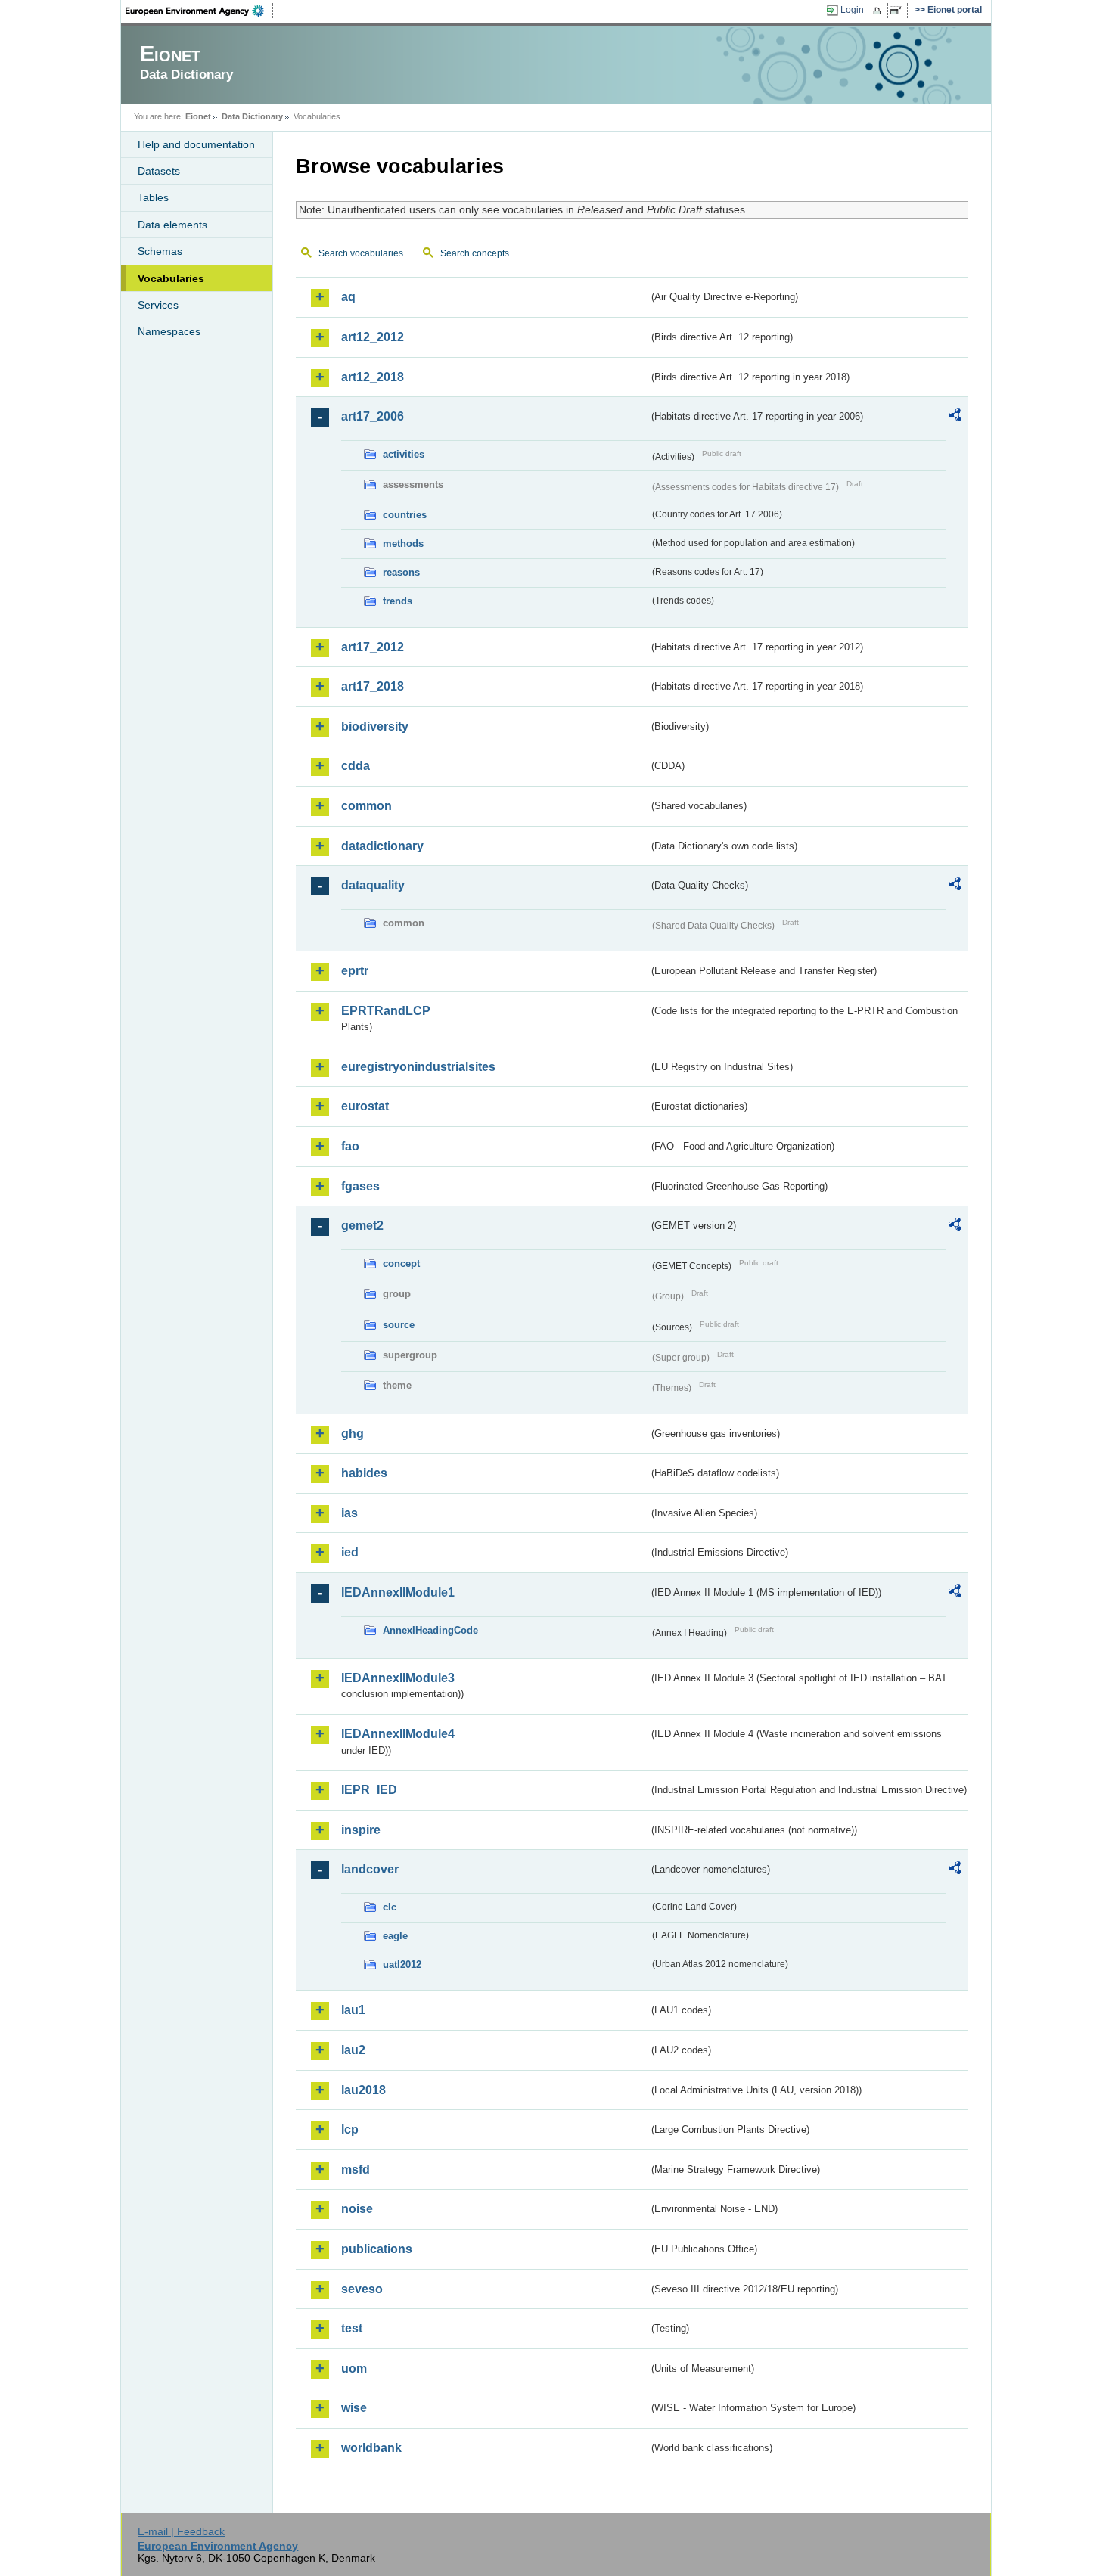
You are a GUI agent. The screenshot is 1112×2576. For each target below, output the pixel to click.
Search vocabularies (361, 253)
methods (403, 543)
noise (357, 2209)
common (367, 806)
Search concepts (475, 253)
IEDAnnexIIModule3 (398, 1678)
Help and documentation (196, 144)
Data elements (172, 225)
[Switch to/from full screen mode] (899, 11)
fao (350, 1146)
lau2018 (363, 2090)
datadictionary (382, 846)
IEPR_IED (369, 1790)
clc (390, 1907)
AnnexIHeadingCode (430, 1630)
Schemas (160, 251)
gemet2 (362, 1226)
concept (401, 1263)
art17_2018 (373, 686)
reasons (401, 572)
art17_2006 (373, 416)
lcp (350, 2129)
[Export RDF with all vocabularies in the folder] (955, 417)
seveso (362, 2289)
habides (364, 1473)
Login (852, 10)
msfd (356, 2169)
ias (349, 1513)
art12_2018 (373, 377)
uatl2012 (402, 1965)
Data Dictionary (252, 116)
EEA (200, 11)
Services (158, 305)
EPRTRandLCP (386, 1011)
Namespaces (169, 331)
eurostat (365, 1106)
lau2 (353, 2050)
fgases (360, 1186)
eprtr (355, 971)
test (352, 2328)
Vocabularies (171, 278)
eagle (395, 1936)
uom (354, 2368)
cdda (356, 766)
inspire (361, 1830)
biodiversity (375, 726)
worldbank (371, 2448)
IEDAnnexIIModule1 (398, 1592)
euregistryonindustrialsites (418, 1067)
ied (350, 1552)
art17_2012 (373, 647)
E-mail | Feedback (181, 2531)
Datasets (159, 171)
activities (404, 454)
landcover (370, 1869)
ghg (353, 1434)
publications (377, 2249)
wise (354, 2408)
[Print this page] (879, 11)
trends (398, 601)
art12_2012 (373, 337)
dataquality (373, 885)
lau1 (353, 2010)
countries (405, 515)
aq (348, 297)
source (399, 1325)
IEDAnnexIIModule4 (398, 1734)
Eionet (198, 116)
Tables (153, 197)
